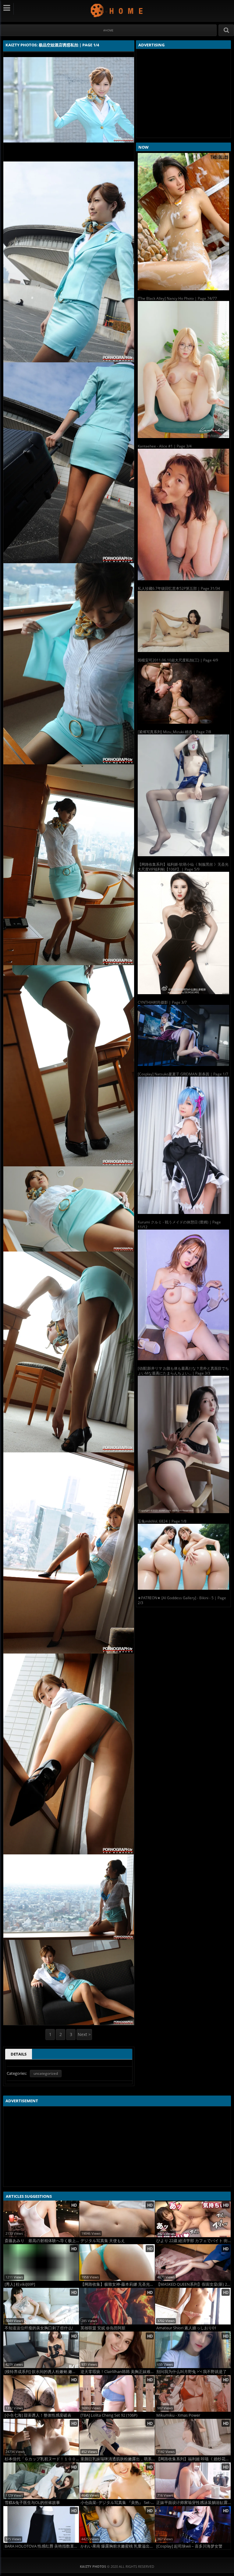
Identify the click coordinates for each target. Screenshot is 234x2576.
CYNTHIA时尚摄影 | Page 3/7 (162, 1002)
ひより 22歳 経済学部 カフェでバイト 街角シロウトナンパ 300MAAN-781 (193, 2241)
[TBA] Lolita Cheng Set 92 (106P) (109, 2415)
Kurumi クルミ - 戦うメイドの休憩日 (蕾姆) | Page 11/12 (179, 1225)
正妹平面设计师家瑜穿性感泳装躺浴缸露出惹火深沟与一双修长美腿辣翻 (193, 2503)
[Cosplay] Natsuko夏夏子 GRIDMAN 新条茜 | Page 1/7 (183, 1074)
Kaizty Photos (117, 10)
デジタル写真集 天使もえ (103, 2241)
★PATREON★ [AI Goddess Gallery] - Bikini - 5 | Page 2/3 (182, 1600)
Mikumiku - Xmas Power (178, 2415)
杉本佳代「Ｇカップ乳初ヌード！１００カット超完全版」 (42, 2459)
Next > (84, 2034)
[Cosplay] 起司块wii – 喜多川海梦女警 (189, 2546)
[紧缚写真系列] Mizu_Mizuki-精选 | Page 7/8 (174, 732)
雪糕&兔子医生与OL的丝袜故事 (32, 2503)
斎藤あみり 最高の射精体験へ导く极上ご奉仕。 (42, 2241)
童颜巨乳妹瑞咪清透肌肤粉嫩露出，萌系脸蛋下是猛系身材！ (118, 2459)
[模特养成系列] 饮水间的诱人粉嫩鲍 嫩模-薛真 (42, 2372)
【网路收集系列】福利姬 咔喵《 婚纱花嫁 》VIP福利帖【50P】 (193, 2459)
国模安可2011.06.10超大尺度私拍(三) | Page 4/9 (178, 660)
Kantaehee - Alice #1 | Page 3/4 (165, 446)
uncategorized (46, 2073)
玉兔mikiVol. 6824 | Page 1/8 (162, 1521)
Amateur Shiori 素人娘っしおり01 (186, 2328)
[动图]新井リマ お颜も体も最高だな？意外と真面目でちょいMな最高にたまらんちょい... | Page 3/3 (183, 1371)
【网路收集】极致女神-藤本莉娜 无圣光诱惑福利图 (118, 2284)
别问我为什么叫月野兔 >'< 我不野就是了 (191, 2372)
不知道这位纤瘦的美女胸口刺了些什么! (39, 2328)
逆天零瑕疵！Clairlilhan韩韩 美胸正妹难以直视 (118, 2372)
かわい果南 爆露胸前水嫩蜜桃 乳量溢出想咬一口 (118, 2546)
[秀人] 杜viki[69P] (20, 2284)
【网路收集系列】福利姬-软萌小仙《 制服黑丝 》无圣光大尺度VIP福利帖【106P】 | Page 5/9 (183, 867)
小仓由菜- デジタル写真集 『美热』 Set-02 (118, 2503)
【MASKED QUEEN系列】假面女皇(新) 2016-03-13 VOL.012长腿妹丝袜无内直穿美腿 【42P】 (193, 2284)
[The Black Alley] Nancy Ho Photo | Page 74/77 (177, 298)
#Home (108, 30)
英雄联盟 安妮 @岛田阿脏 (103, 2328)
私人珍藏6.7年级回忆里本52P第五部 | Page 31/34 (179, 588)
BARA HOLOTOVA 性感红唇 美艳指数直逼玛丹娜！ (42, 2546)
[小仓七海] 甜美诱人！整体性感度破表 (38, 2415)
